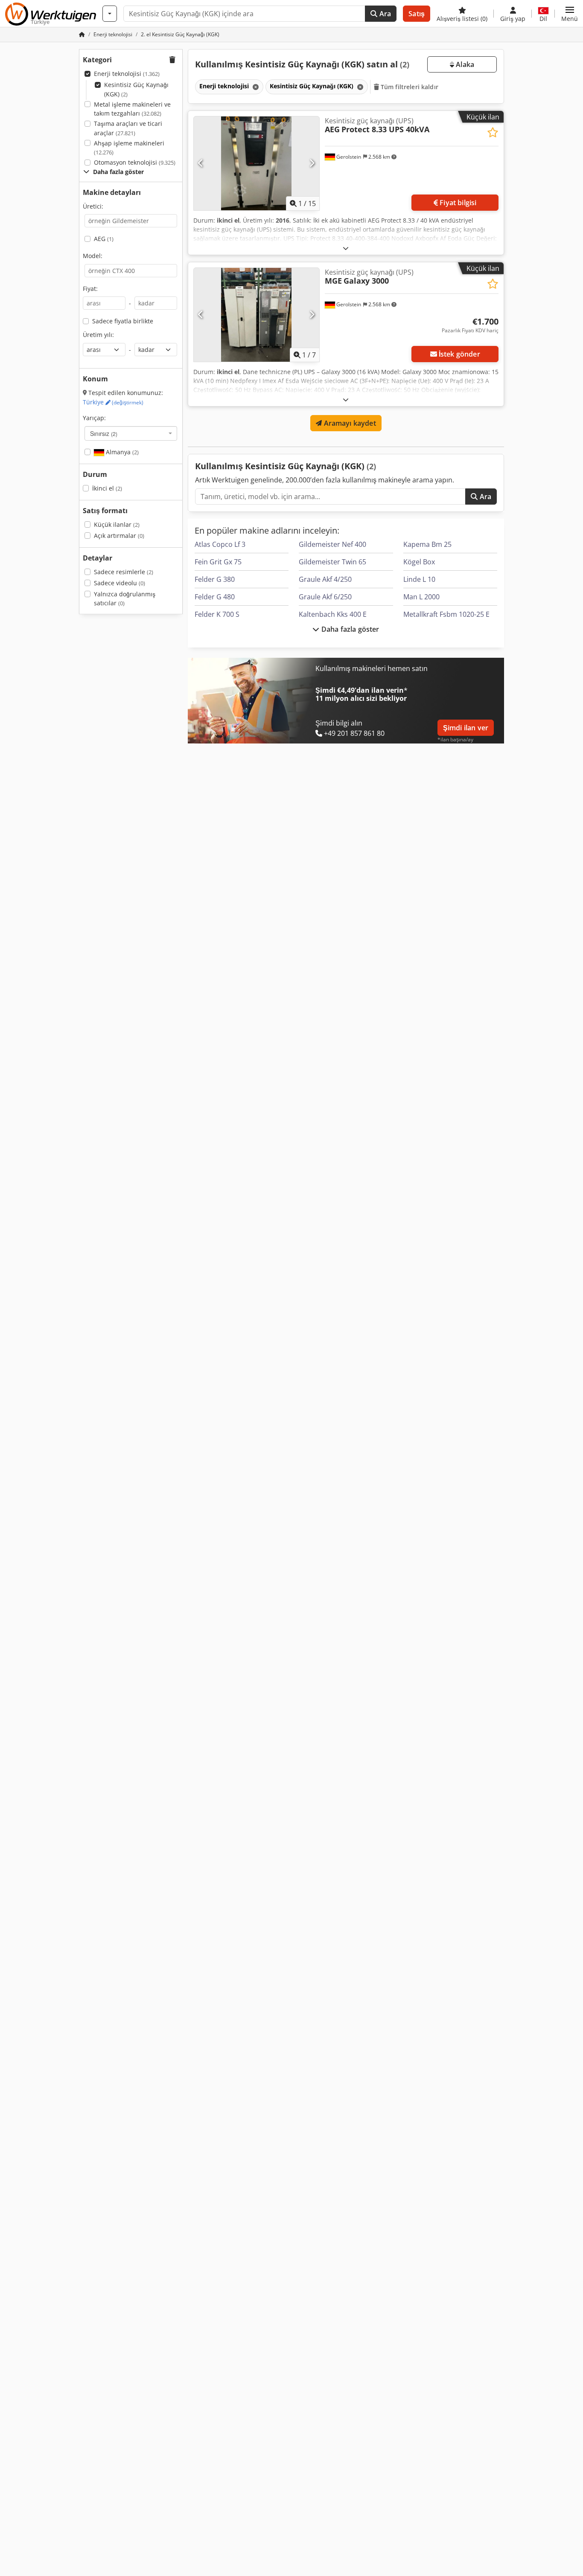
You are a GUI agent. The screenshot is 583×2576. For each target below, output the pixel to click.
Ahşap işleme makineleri (129, 148)
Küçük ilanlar (117, 524)
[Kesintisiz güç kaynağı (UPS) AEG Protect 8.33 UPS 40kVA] (257, 163)
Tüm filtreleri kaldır (409, 87)
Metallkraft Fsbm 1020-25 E (446, 614)
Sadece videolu (120, 583)
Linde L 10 (419, 579)
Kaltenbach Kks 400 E (333, 614)
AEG (104, 239)
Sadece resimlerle (124, 572)
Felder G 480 (215, 597)
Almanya (121, 452)
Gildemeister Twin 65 (332, 562)
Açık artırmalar (119, 536)
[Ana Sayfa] (82, 34)
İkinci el (107, 488)
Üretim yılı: (98, 335)
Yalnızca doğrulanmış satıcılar (125, 599)
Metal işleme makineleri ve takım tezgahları (132, 109)
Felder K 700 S (217, 614)
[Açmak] (346, 248)
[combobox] (131, 433)
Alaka (464, 64)
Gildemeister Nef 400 (332, 544)
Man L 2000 (421, 597)
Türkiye (113, 402)
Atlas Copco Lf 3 (220, 544)
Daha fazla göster (350, 629)
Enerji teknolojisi (127, 74)
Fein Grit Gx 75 (218, 562)
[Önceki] (201, 163)
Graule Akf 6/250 (325, 597)
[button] (570, 14)
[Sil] (255, 87)
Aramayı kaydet (349, 423)
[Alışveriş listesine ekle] (493, 132)
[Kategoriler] (110, 14)
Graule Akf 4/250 (325, 579)
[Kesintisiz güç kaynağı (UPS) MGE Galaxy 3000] (257, 315)
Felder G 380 (215, 579)
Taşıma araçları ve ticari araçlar (128, 128)
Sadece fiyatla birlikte (123, 321)
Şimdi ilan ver (466, 728)
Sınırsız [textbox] (104, 433)
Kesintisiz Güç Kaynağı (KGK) (136, 89)
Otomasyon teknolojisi (135, 162)
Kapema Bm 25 (427, 544)
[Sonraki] (312, 163)
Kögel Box (419, 562)
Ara (385, 14)
